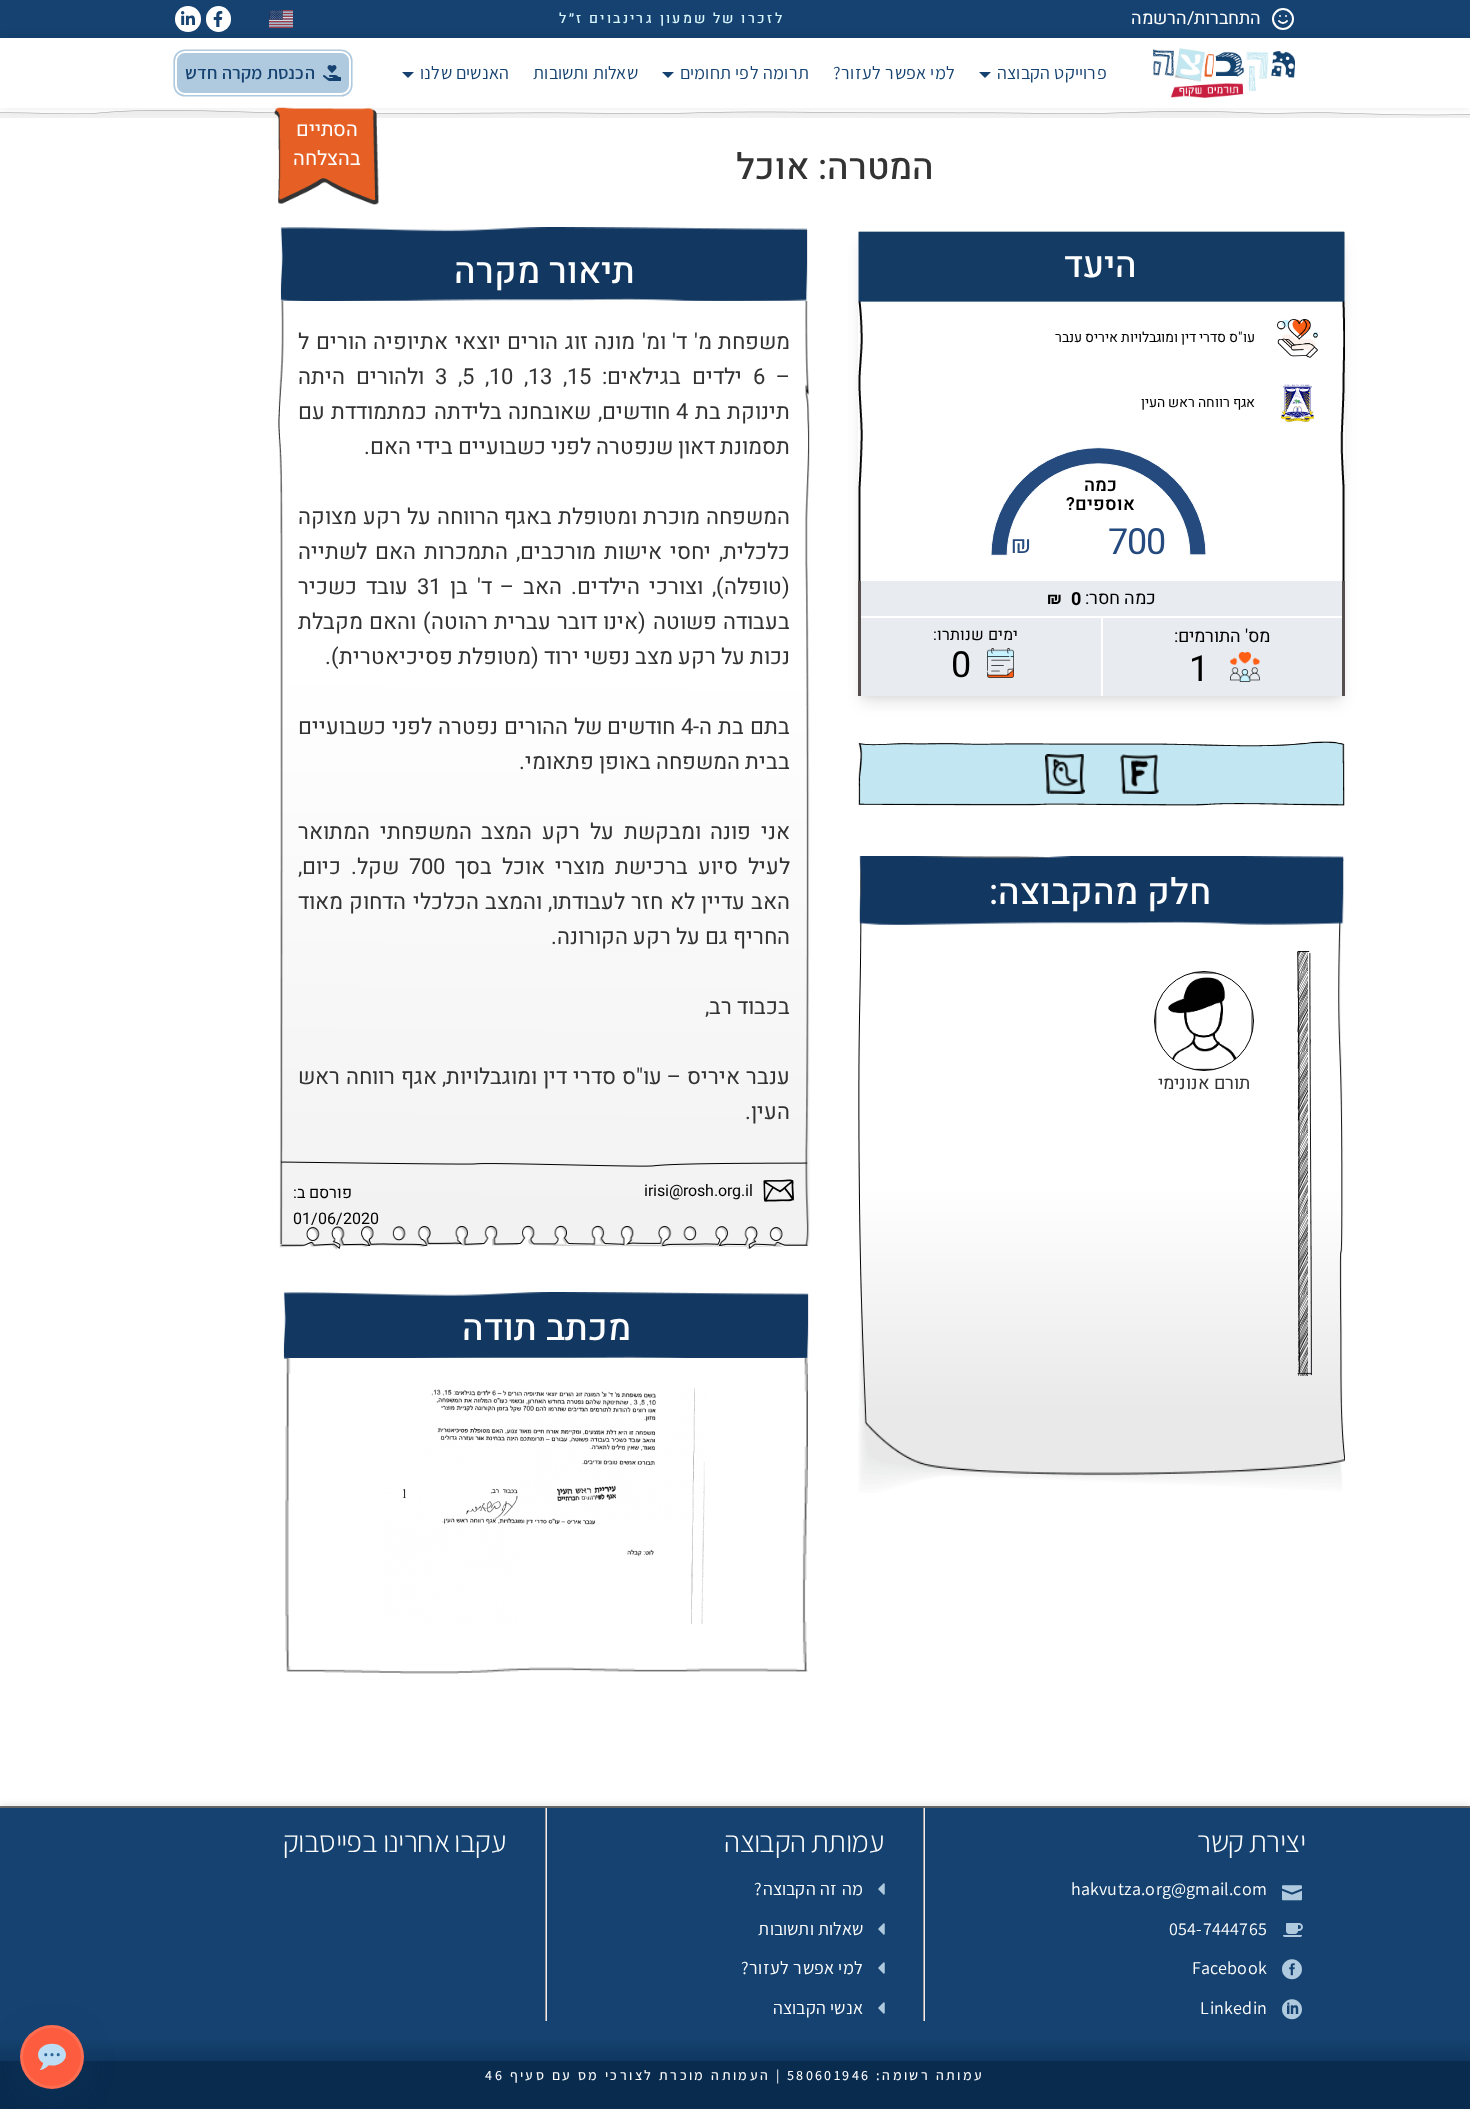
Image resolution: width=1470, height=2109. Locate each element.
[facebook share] (1139, 774)
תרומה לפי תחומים (744, 72)
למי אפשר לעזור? (894, 72)
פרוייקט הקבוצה (1052, 72)
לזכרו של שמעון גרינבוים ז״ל (671, 18)
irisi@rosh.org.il (698, 1191)
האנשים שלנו (464, 72)
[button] (263, 73)
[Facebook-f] (219, 19)
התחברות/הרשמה (1196, 18)
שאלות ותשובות (585, 72)
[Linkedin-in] (188, 19)
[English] (282, 18)
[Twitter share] (1065, 774)
